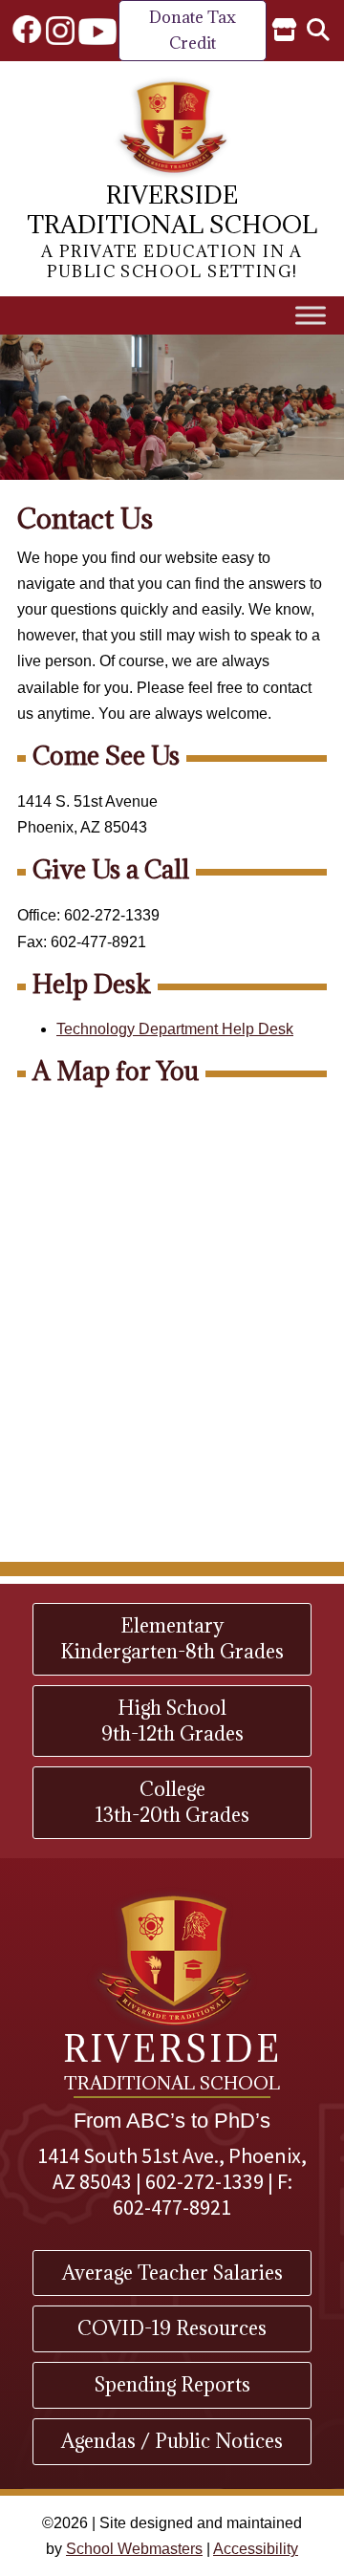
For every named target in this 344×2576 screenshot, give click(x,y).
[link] (27, 31)
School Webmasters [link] (134, 2549)
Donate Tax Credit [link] (193, 30)
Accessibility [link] (256, 2549)
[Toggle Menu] (311, 315)
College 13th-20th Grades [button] (172, 1802)
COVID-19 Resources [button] (172, 2328)
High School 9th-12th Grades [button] (172, 1721)
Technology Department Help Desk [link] (175, 1029)
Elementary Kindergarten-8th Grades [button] (172, 1638)
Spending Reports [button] (172, 2384)
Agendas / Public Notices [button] (172, 2441)
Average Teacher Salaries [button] (172, 2273)
